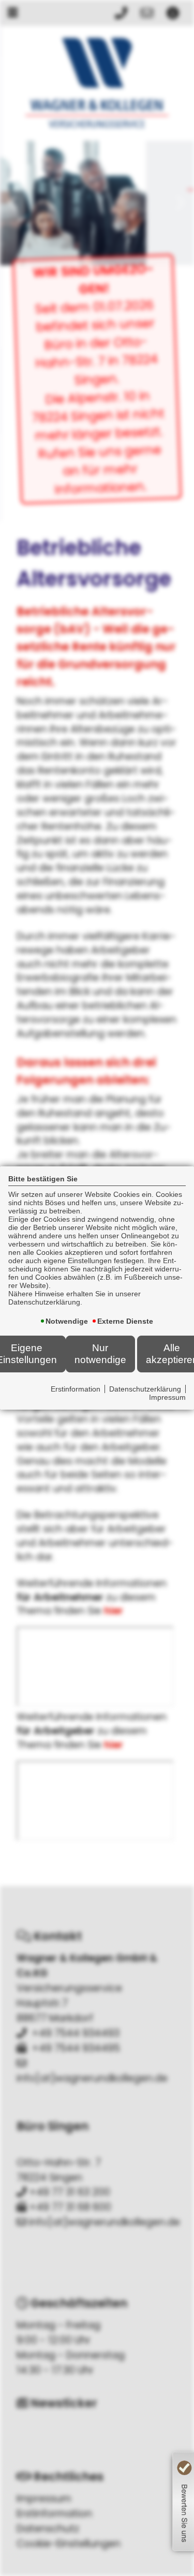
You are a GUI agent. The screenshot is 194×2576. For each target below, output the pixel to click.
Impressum (167, 1397)
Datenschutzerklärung (145, 1389)
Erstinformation (76, 1389)
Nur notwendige (100, 1353)
